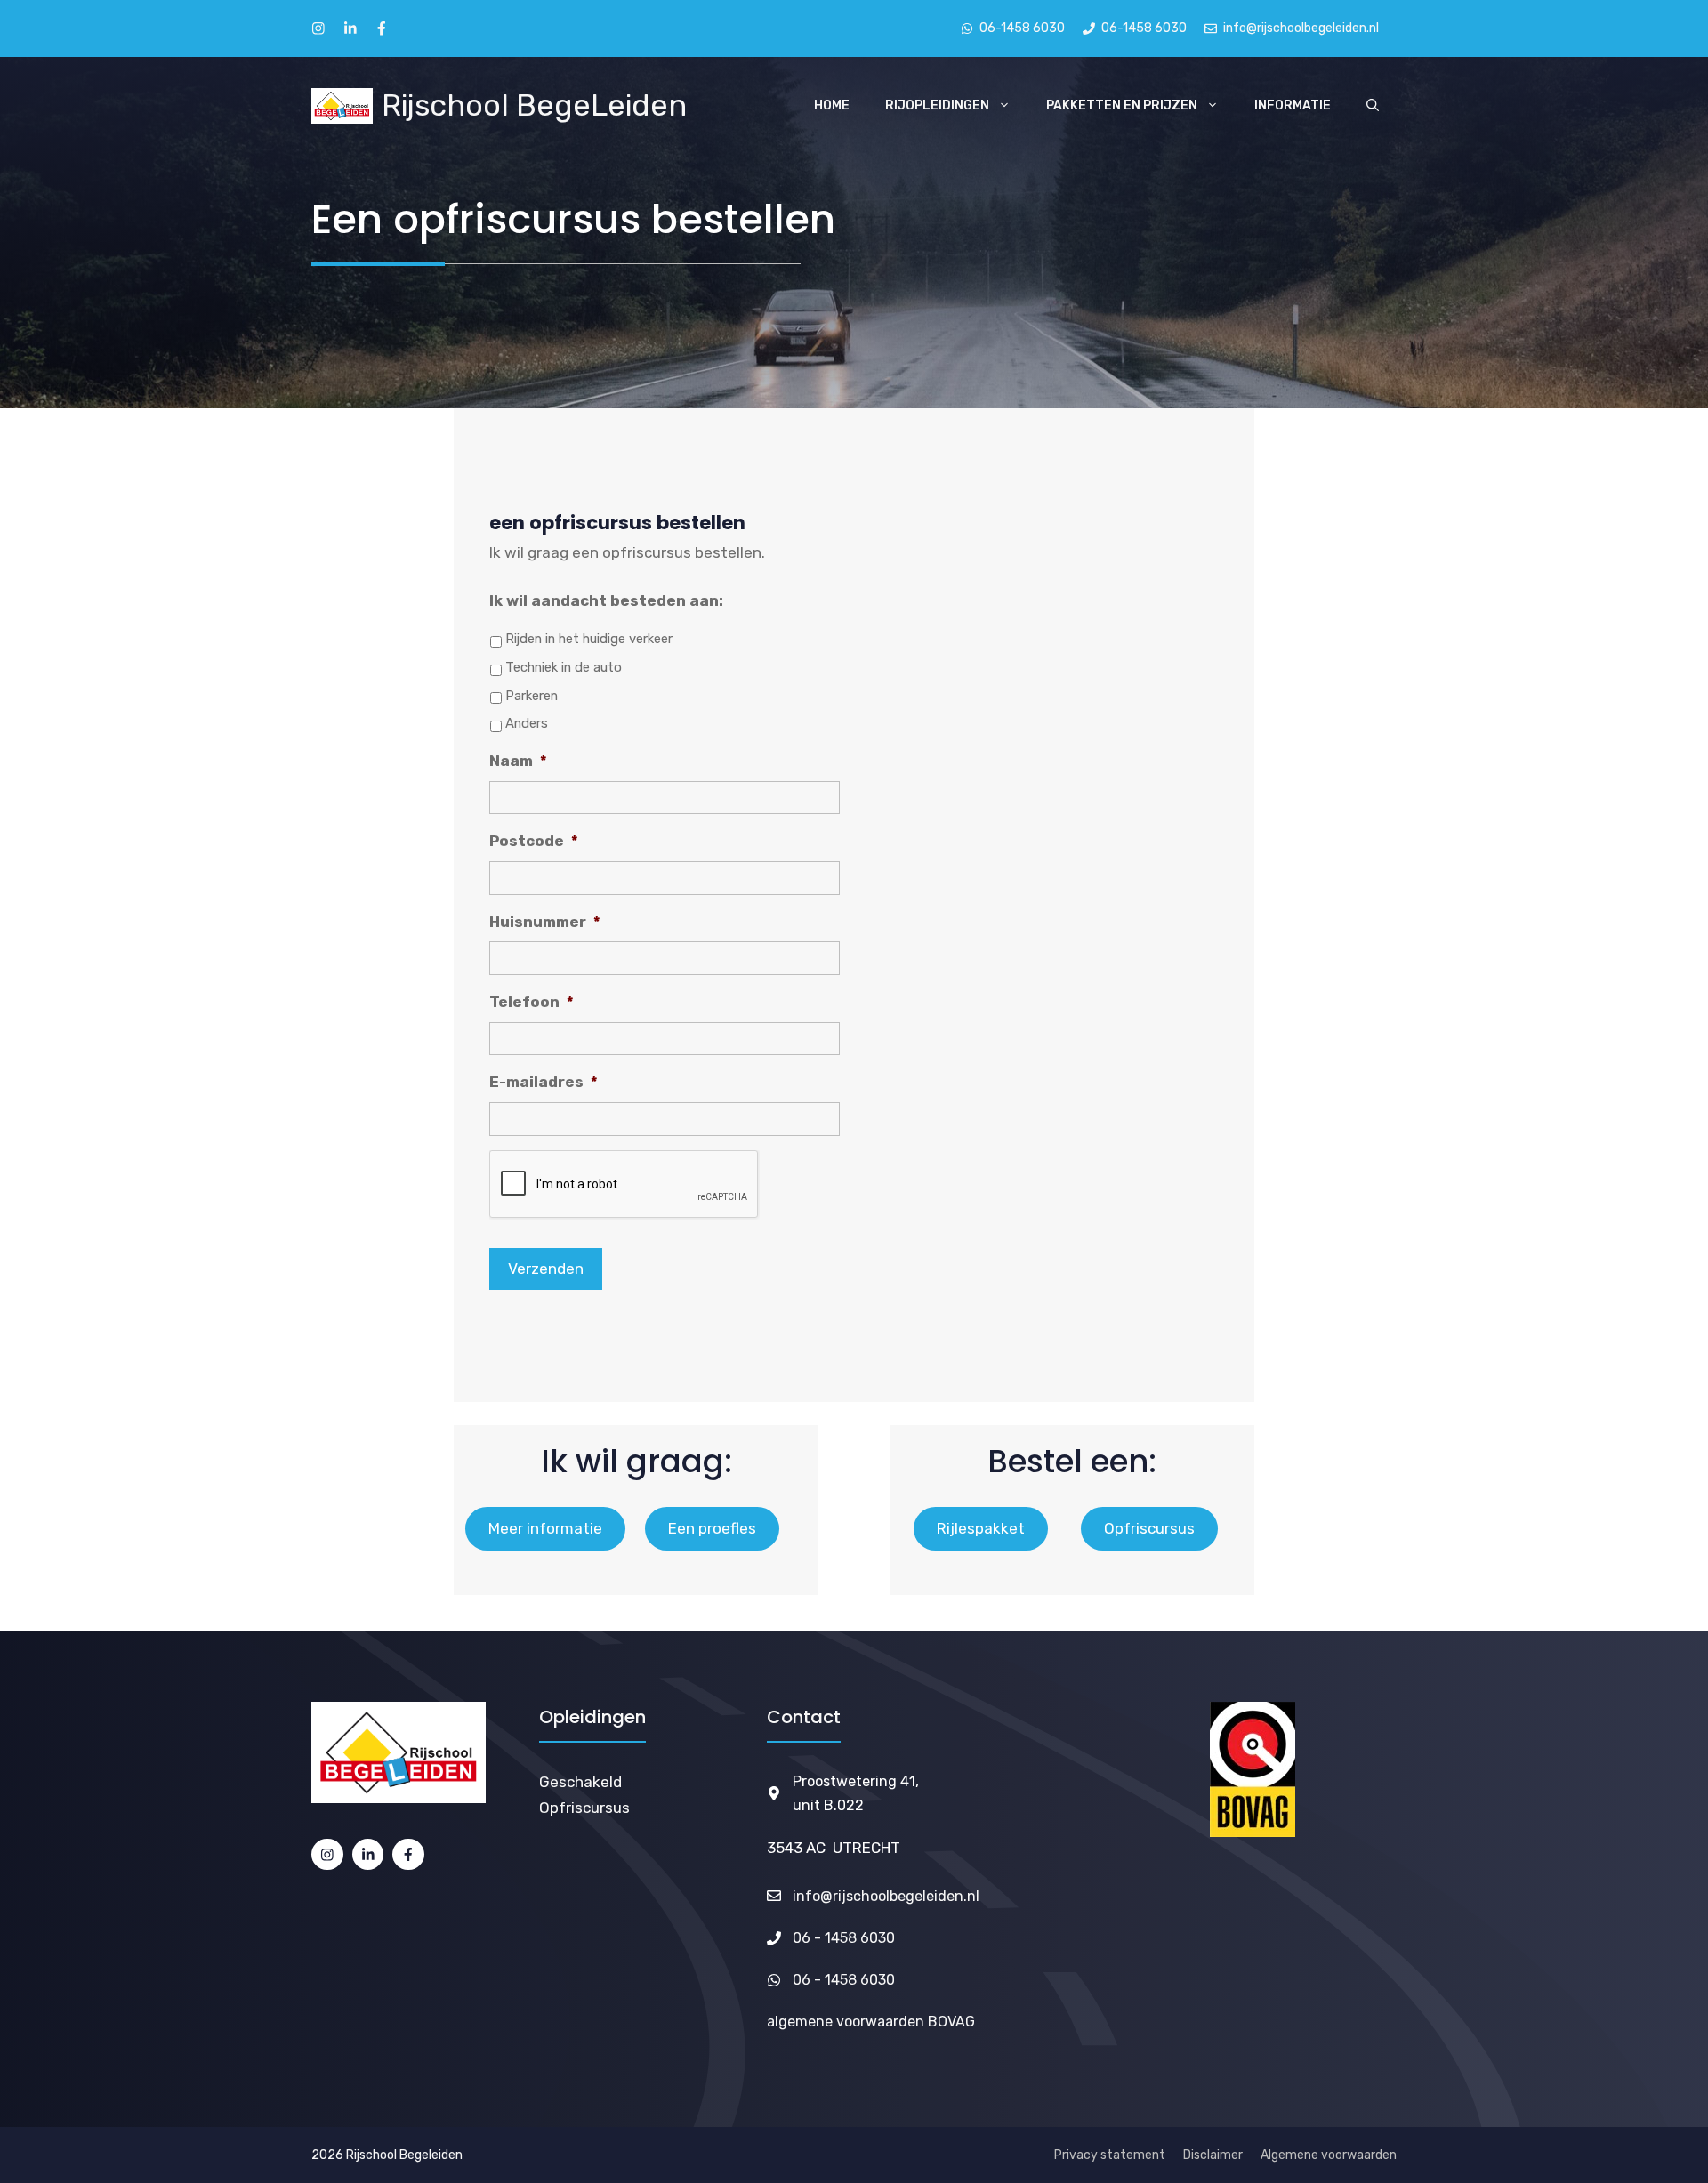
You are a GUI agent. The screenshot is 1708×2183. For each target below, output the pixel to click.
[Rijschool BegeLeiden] (342, 106)
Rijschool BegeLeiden (534, 105)
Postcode (534, 841)
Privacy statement (1110, 2155)
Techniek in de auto (564, 667)
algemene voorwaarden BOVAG (871, 2022)
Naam (518, 761)
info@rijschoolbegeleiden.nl (886, 1896)
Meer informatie (545, 1528)
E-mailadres (544, 1082)
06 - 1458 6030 (844, 1938)
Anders (527, 723)
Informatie (1293, 105)
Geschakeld (580, 1782)
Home (832, 105)
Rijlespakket (981, 1528)
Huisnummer (545, 922)
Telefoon (532, 1002)
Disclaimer (1213, 2155)
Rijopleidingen (937, 105)
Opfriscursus (1149, 1528)
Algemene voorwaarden (1329, 2155)
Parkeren (532, 696)
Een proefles (712, 1528)
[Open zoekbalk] (1373, 106)
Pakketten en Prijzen (1122, 105)
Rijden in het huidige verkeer (589, 639)
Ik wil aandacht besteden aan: (606, 600)
